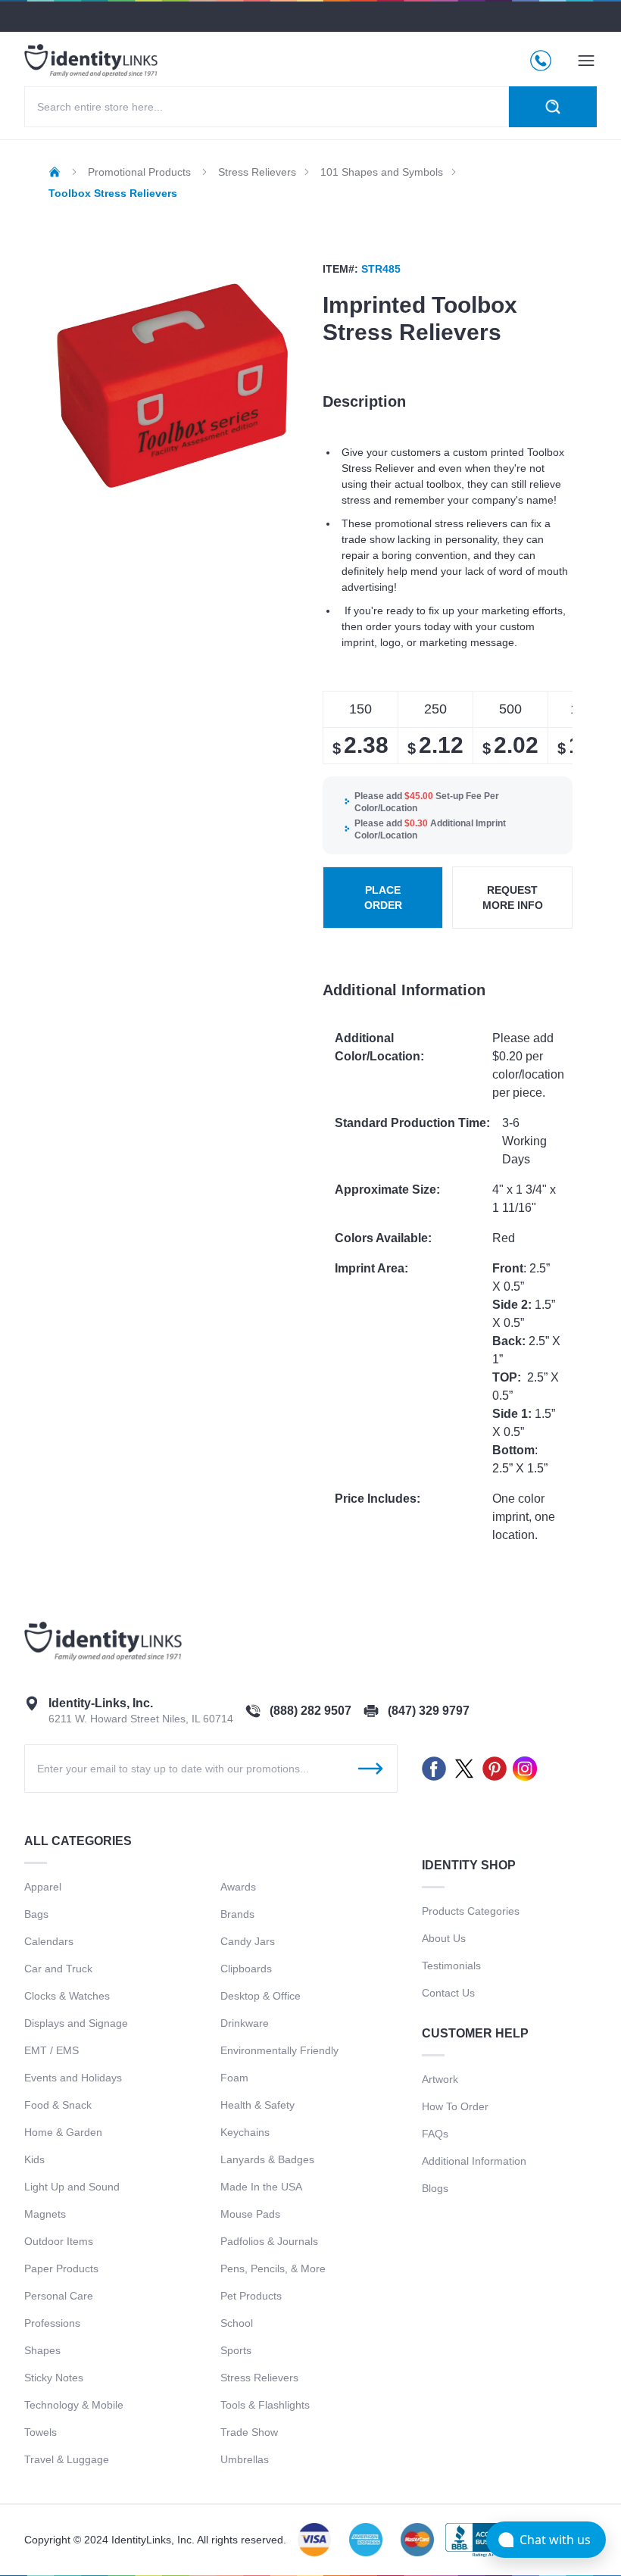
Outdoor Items (59, 2241)
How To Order (455, 2106)
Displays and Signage (76, 2023)
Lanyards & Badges (267, 2159)
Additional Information (474, 2161)
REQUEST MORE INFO (513, 898)
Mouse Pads (250, 2214)
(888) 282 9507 (310, 1711)
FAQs (435, 2134)
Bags (36, 1914)
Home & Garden (63, 2132)
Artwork (440, 2079)
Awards (238, 1887)
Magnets (45, 2214)
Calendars (49, 1941)
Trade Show (249, 2432)
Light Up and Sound (72, 2187)
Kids (34, 2159)
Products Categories (471, 1911)
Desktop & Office (261, 1996)
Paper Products (61, 2268)
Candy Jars (248, 1941)
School (237, 2323)
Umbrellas (245, 2459)
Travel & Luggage (67, 2459)
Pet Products (251, 2296)
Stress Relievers (259, 2378)
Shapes (42, 2350)
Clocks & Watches (67, 1996)
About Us (444, 1938)
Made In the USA (261, 2187)
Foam (234, 2078)
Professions (52, 2323)
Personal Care (59, 2296)
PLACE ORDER (383, 898)
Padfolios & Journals (269, 2241)
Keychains (245, 2132)
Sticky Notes (54, 2378)
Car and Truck (58, 1969)
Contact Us (448, 1993)
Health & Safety (257, 2105)
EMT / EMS (51, 2050)
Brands (237, 1914)
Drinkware (245, 2023)
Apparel (43, 1887)
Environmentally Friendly (279, 2050)
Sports (236, 2350)
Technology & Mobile (74, 2405)
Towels (41, 2432)
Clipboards (246, 1969)
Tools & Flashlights (265, 2405)
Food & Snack (58, 2105)
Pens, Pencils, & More (273, 2268)
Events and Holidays (73, 2078)
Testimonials (451, 1966)
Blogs (435, 2188)
